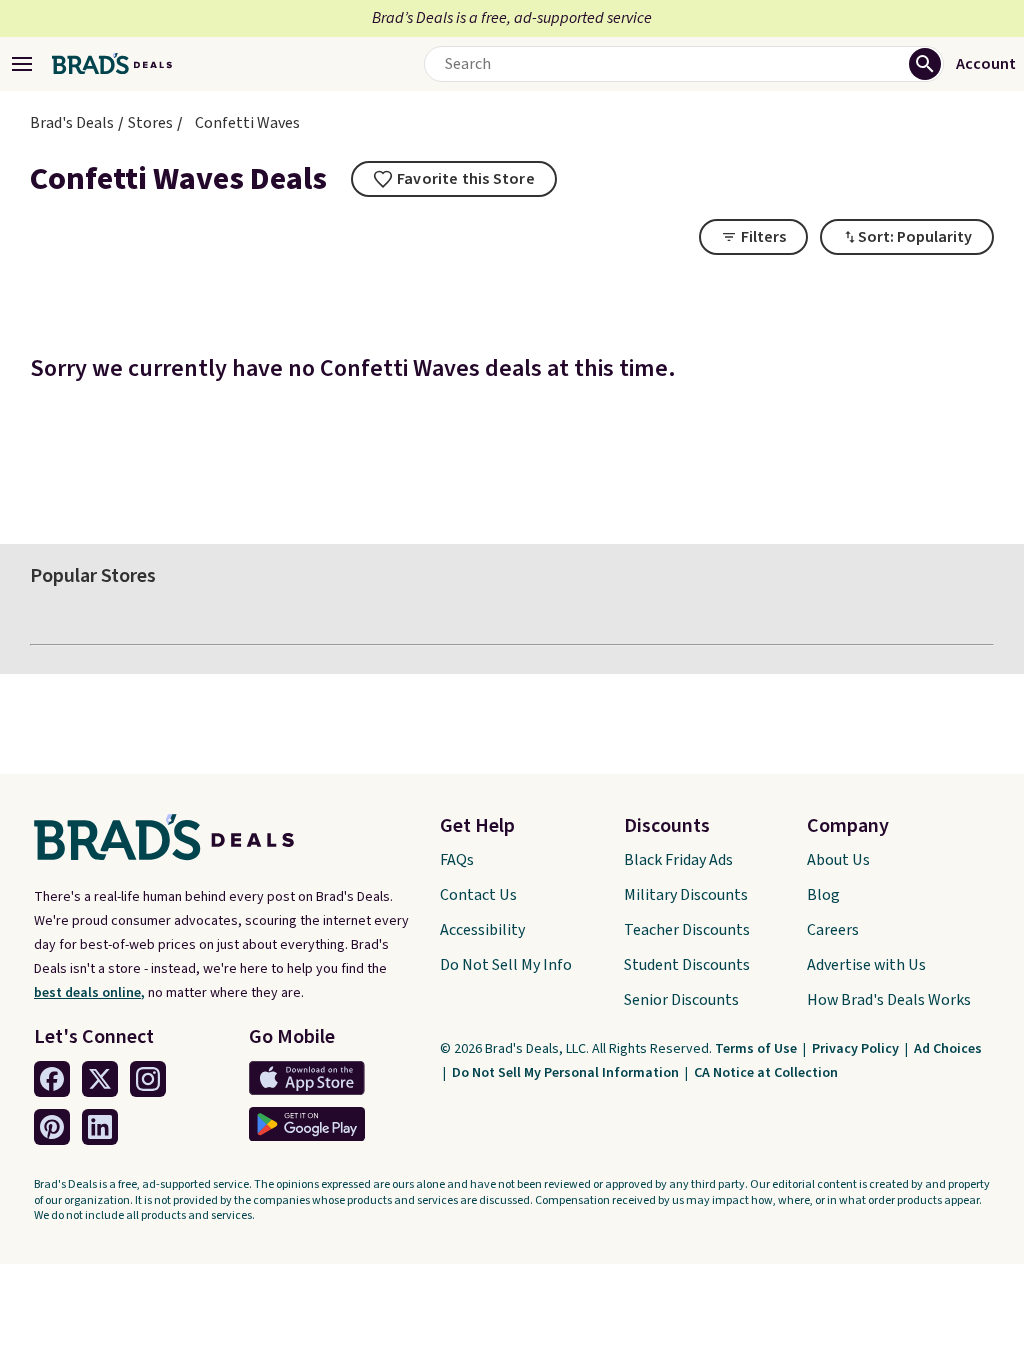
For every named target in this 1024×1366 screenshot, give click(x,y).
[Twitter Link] (100, 1079)
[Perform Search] (925, 64)
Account (986, 64)
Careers (833, 930)
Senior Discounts (681, 1000)
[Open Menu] (22, 64)
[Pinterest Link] (52, 1127)
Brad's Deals (72, 123)
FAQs (457, 860)
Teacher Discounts (687, 930)
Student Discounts (687, 965)
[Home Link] (112, 64)
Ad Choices (948, 1049)
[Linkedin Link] (100, 1127)
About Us (838, 860)
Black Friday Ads (678, 860)
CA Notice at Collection (766, 1073)
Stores (150, 123)
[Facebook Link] (52, 1079)
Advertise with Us (866, 965)
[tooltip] (454, 179)
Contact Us (478, 895)
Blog (823, 895)
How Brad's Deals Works (889, 1000)
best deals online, (89, 993)
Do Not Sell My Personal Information (567, 1073)
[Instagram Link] (148, 1079)
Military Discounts (686, 895)
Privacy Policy (857, 1049)
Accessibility (482, 930)
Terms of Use (757, 1049)
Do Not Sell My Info (506, 965)
